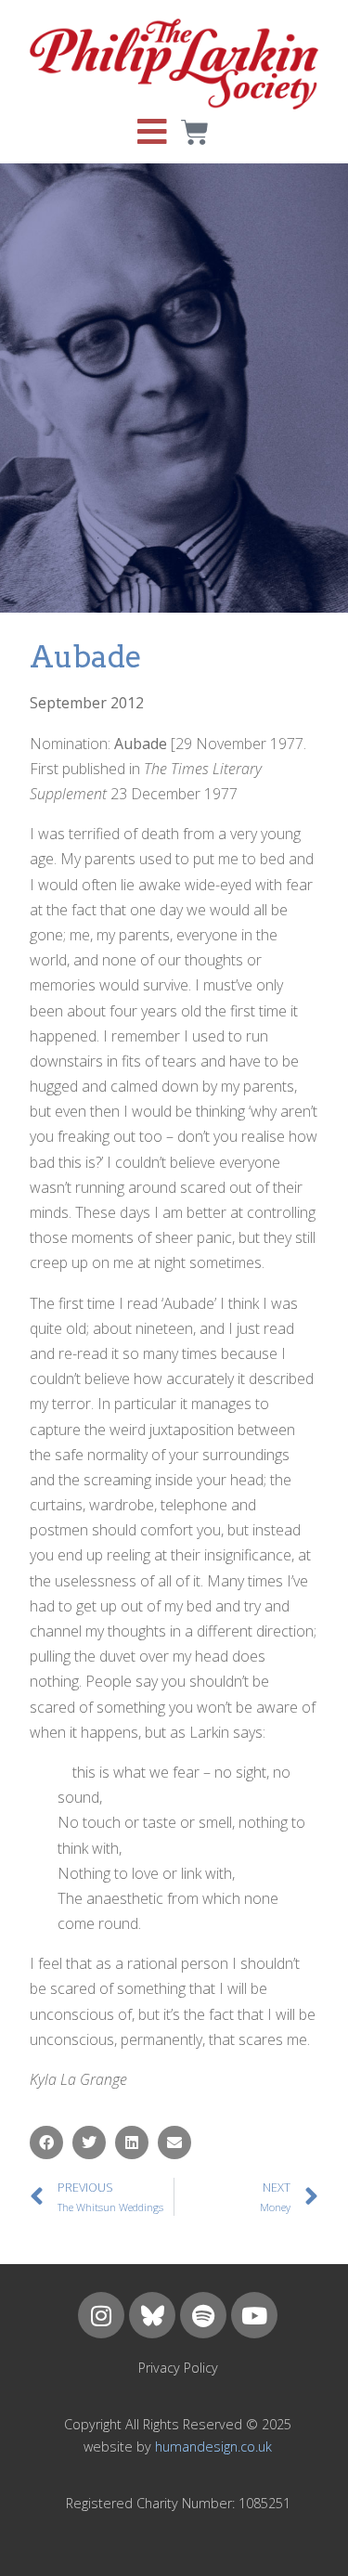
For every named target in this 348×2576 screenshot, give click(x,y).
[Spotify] (203, 2315)
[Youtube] (254, 2315)
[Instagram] (101, 2315)
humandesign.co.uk (213, 2447)
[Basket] (195, 133)
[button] (46, 2142)
